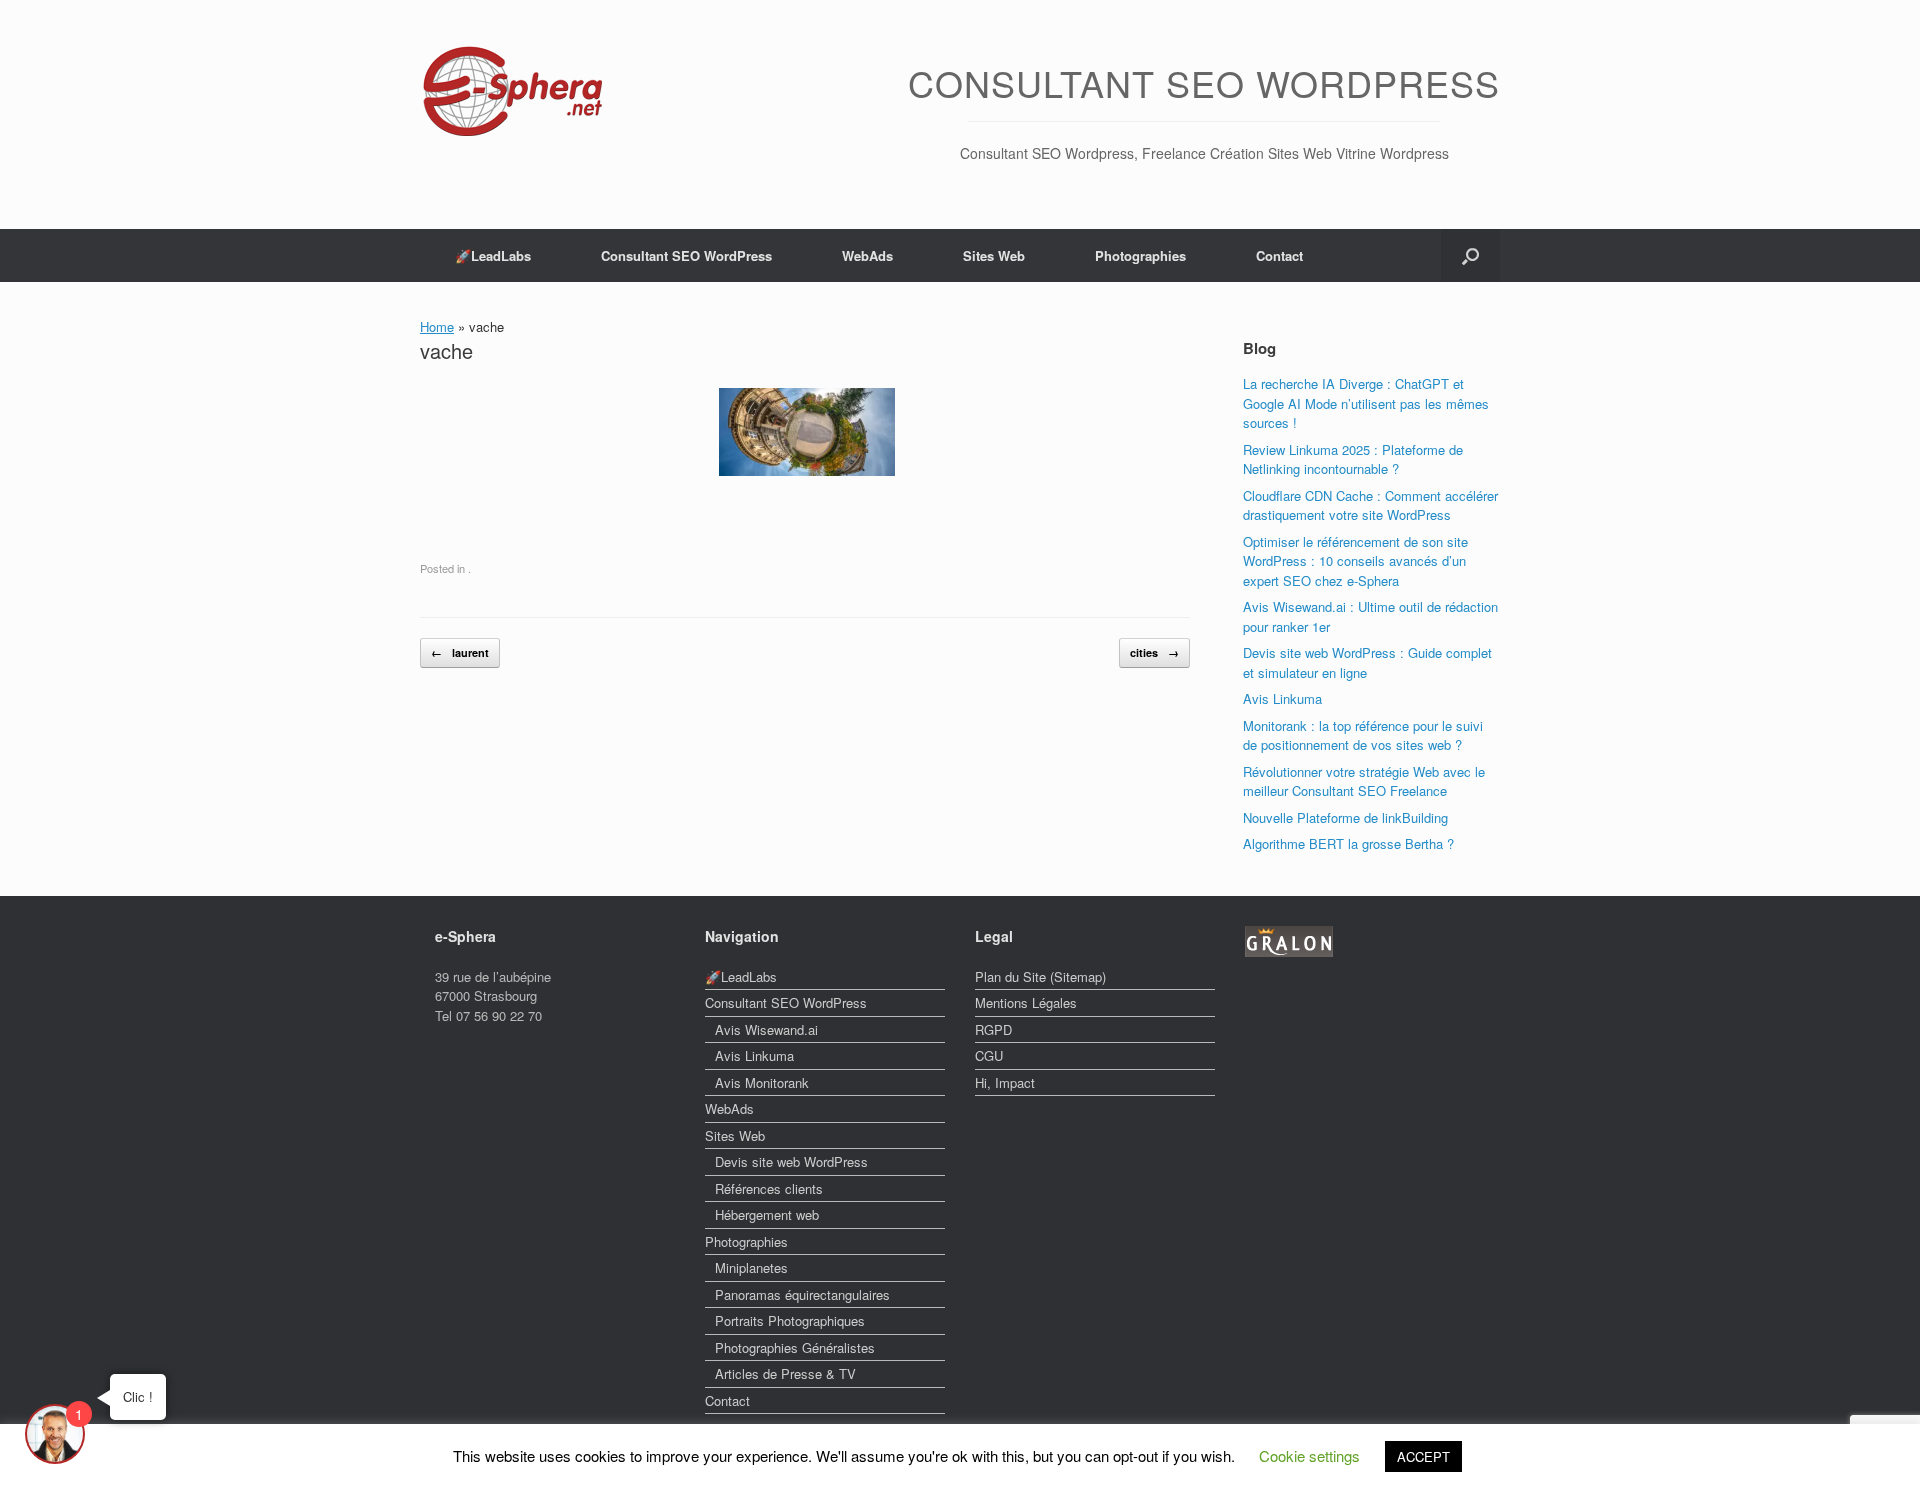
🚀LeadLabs (493, 255)
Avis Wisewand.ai (766, 1029)
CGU (989, 1055)
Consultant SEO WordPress (686, 255)
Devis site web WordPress (791, 1161)
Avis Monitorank (762, 1082)
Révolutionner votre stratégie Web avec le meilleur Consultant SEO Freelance (1364, 781)
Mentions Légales (1026, 1002)
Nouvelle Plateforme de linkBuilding (1345, 817)
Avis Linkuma (1282, 698)
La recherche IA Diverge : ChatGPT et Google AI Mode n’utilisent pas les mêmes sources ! (1366, 403)
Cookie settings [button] (1309, 1455)
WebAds (867, 255)
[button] (1470, 255)
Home (437, 326)
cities (1154, 652)
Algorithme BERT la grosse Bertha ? (1348, 843)
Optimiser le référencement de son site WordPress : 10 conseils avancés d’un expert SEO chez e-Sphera (1355, 561)
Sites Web (994, 255)
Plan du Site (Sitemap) (1040, 976)
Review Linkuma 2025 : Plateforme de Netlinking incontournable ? (1353, 459)
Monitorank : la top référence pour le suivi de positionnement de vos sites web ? (1363, 735)
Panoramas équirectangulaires (802, 1294)
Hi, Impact (1005, 1082)
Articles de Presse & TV (785, 1373)
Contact (1279, 255)
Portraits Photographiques (790, 1320)
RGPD (993, 1029)
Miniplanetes (751, 1267)
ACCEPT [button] (1423, 1456)
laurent (460, 652)
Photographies (1140, 255)
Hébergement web (767, 1214)
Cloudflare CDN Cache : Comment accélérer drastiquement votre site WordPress (1370, 505)
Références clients (769, 1188)
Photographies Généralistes (795, 1347)
